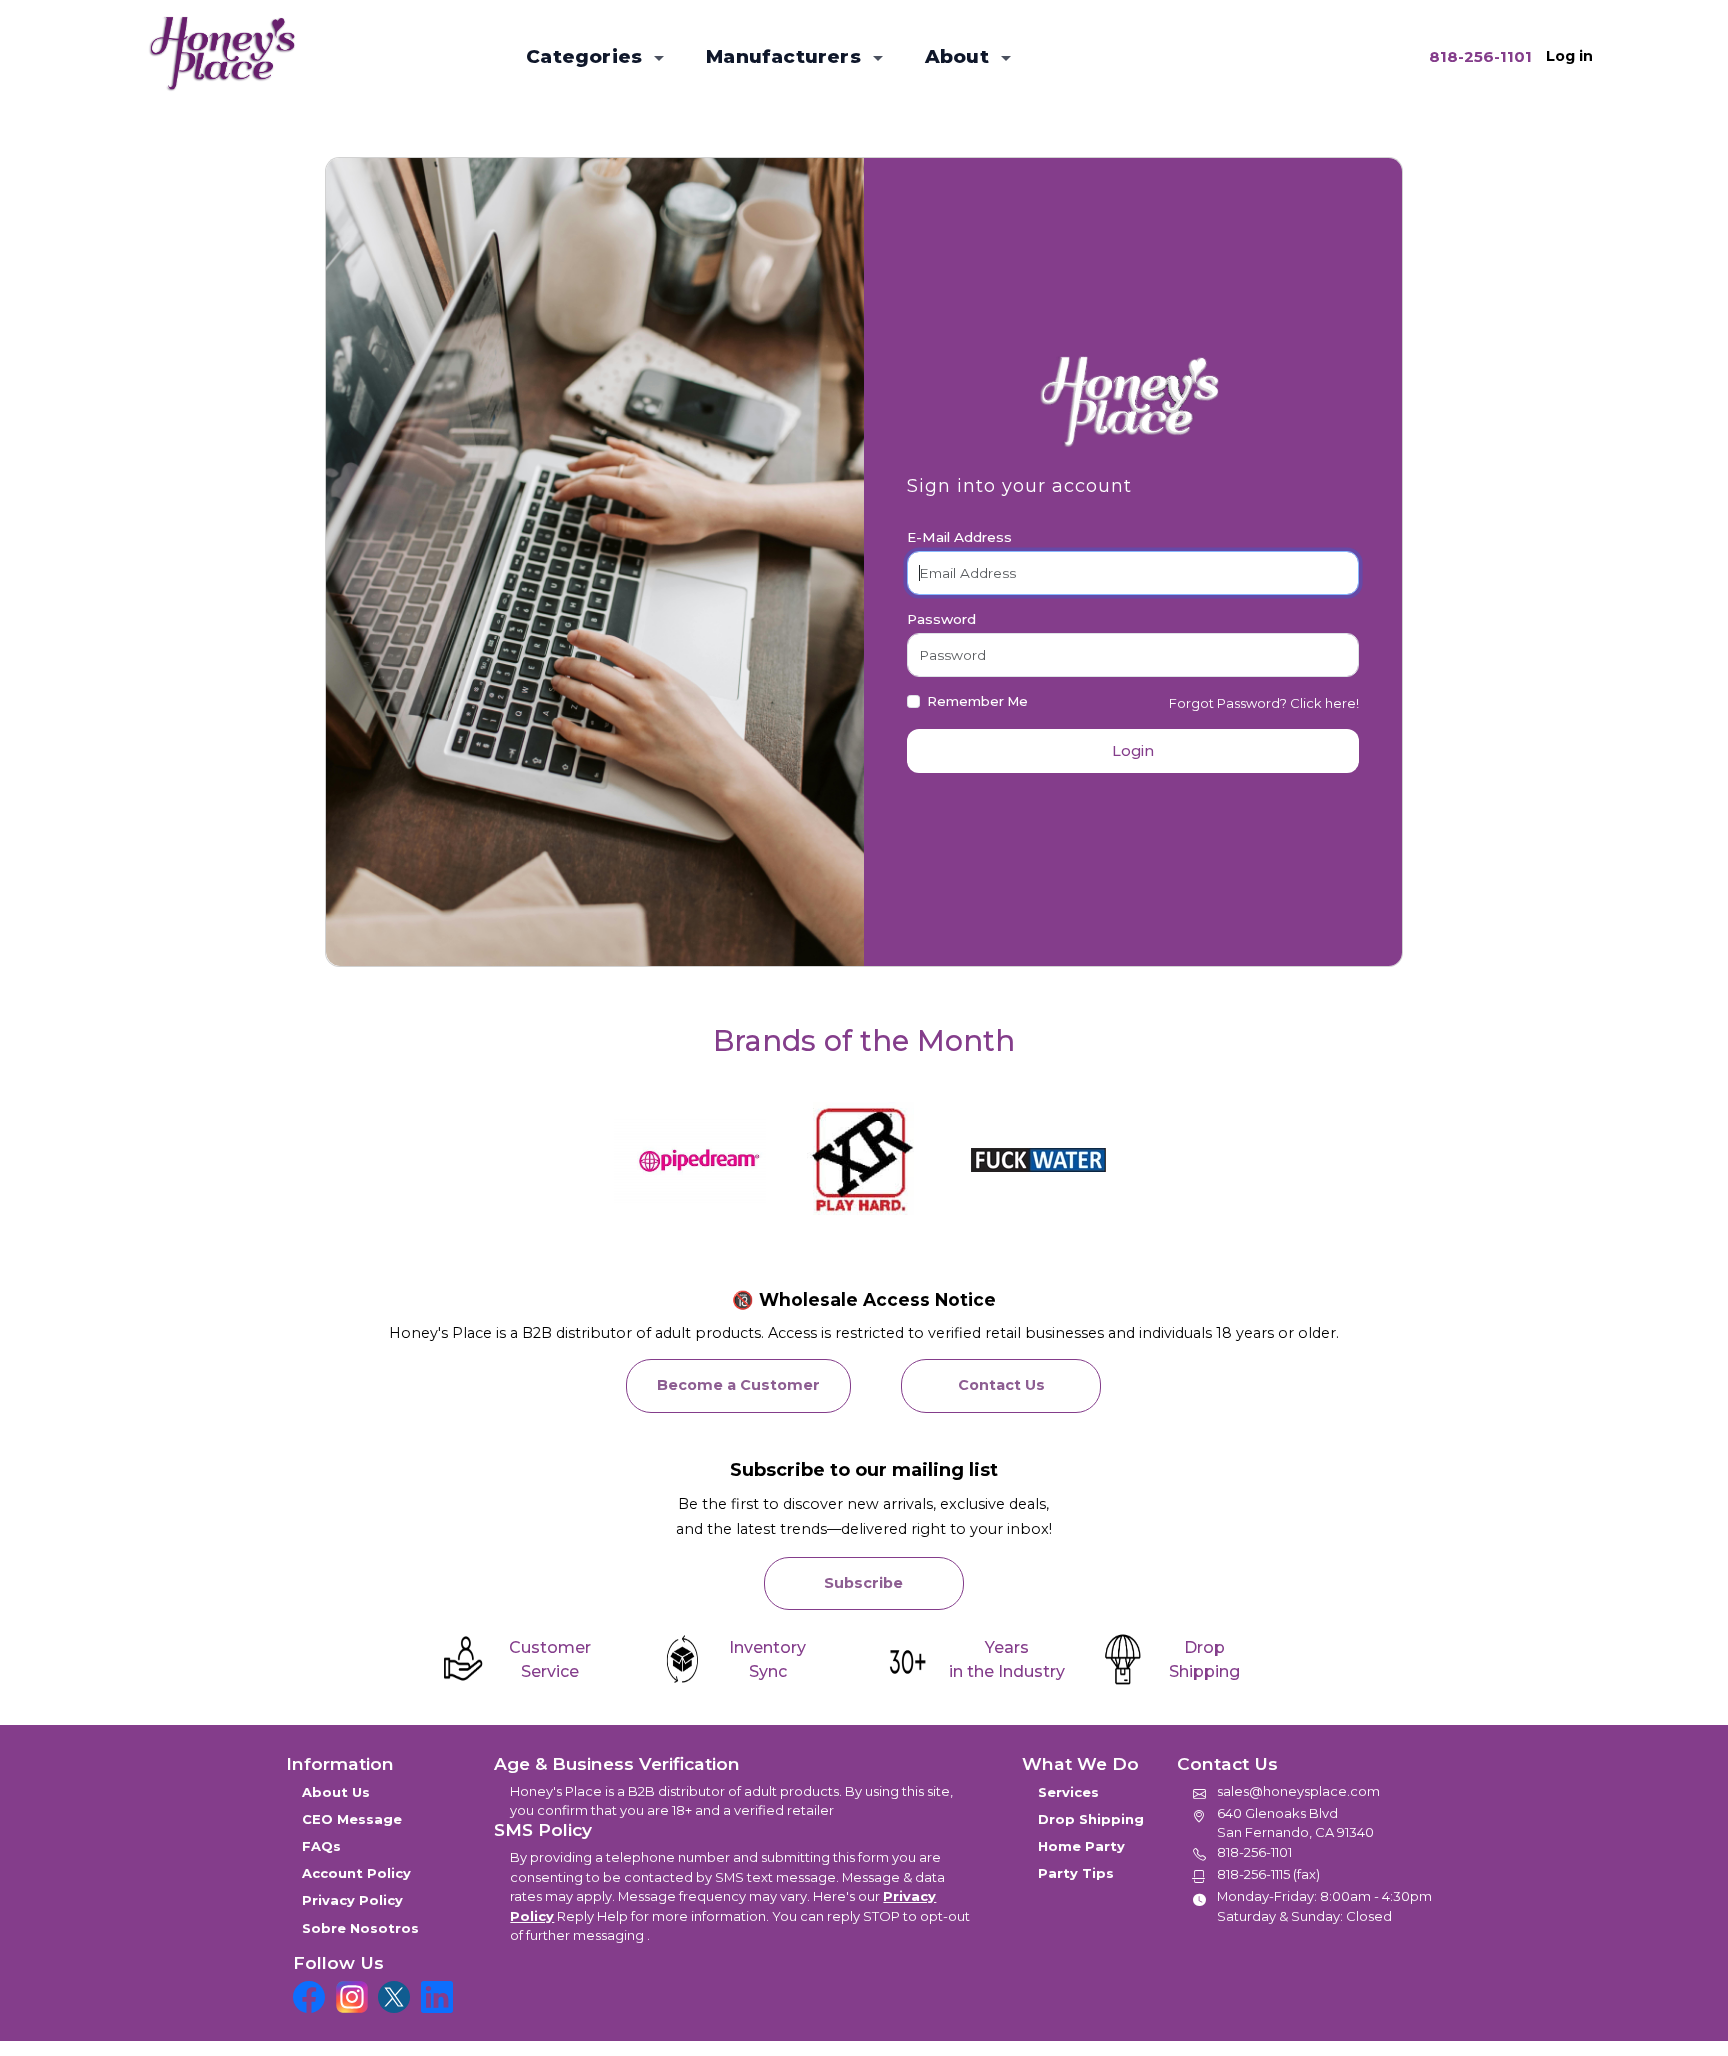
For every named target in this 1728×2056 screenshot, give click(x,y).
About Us (336, 1792)
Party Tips (1076, 1873)
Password (941, 619)
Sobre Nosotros (360, 1928)
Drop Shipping (1091, 1819)
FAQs (321, 1846)
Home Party (1081, 1846)
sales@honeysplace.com (1298, 1791)
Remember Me (977, 701)
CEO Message (352, 1819)
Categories (586, 56)
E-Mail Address (959, 537)
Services (1068, 1792)
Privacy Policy (352, 1900)
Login (1133, 751)
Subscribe (863, 1583)
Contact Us (1001, 1385)
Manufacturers (786, 56)
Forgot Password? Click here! (1264, 703)
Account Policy (356, 1873)
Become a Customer (738, 1385)
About (959, 56)
